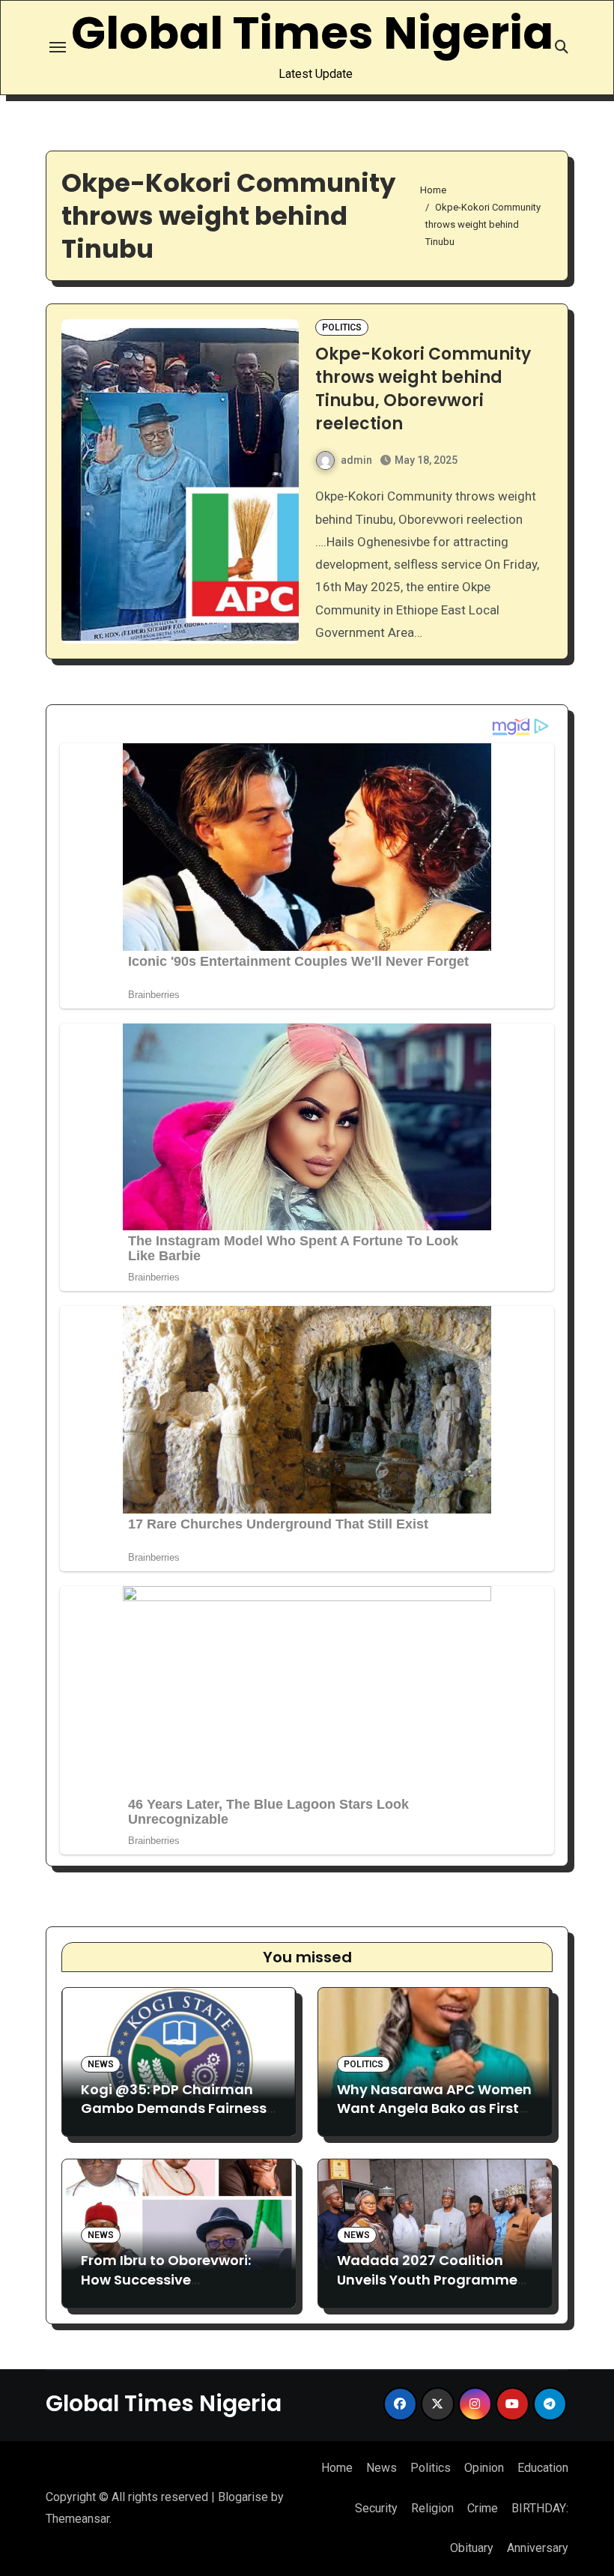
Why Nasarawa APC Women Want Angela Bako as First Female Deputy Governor (434, 2108)
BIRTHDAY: (540, 2508)
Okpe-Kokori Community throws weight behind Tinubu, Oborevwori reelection (423, 388)
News (101, 2064)
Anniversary (538, 2548)
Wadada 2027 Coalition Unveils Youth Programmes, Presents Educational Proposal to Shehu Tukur (433, 2289)
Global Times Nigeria (312, 33)
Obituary (472, 2548)
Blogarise (243, 2497)
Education (543, 2468)
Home (337, 2468)
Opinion (484, 2468)
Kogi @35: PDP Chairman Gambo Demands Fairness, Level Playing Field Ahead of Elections (177, 2118)
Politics (342, 327)
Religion (432, 2508)
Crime (483, 2508)
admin (356, 460)
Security (376, 2508)
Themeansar (77, 2519)
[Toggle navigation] (58, 47)
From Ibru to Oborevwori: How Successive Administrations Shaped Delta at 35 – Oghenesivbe (173, 2289)
